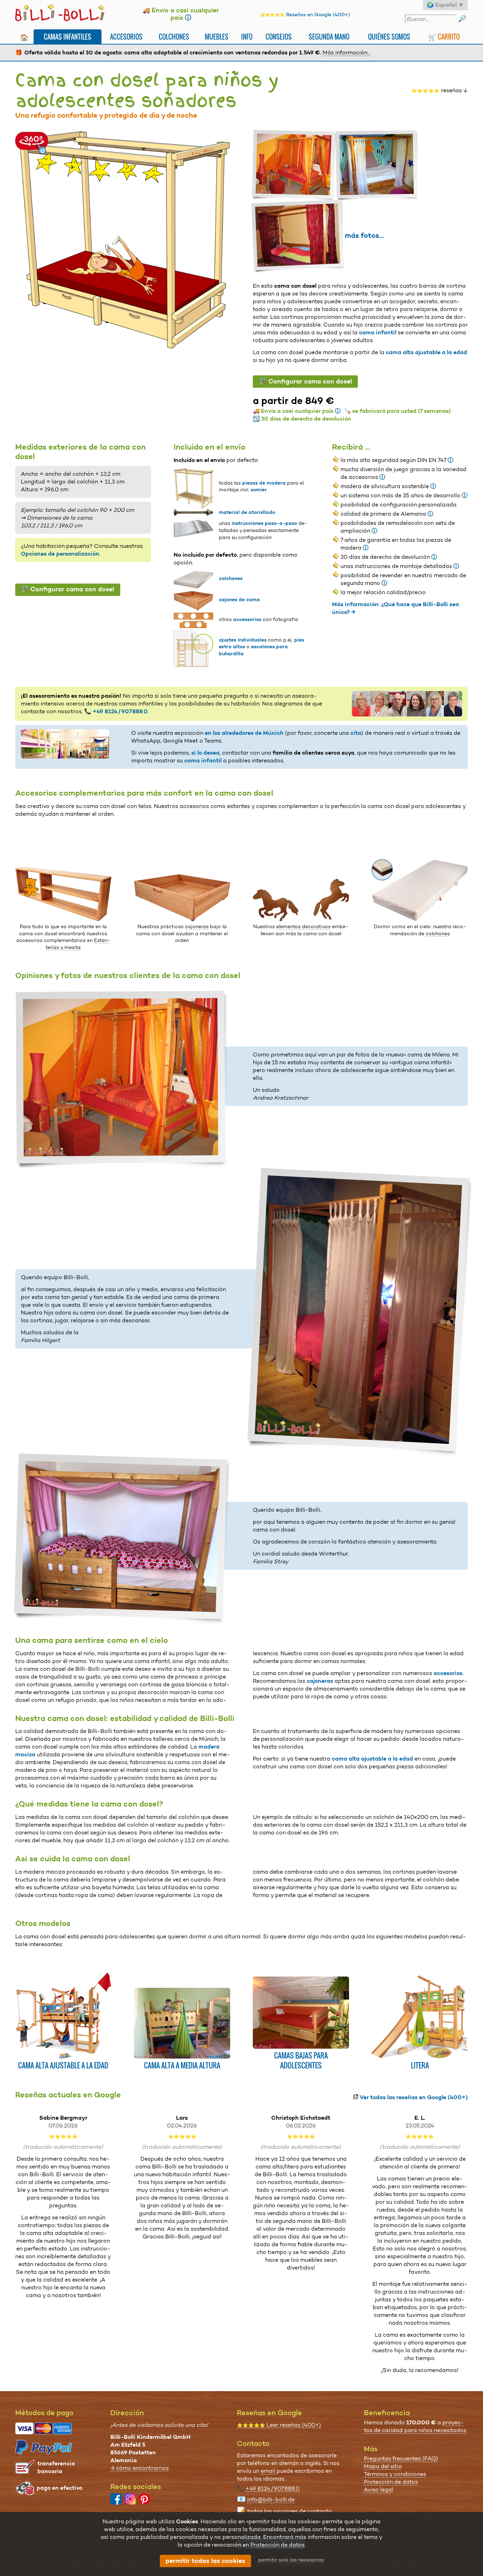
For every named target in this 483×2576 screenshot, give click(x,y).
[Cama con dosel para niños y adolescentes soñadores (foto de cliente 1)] (295, 165)
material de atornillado (247, 512)
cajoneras (197, 926)
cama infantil (378, 332)
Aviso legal (379, 2490)
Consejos (279, 37)
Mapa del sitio (383, 2466)
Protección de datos (391, 2482)
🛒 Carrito (444, 37)
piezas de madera (264, 483)
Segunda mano (329, 37)
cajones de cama (239, 599)
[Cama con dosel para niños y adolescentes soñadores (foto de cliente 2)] (378, 165)
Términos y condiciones (395, 2474)
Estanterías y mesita (78, 944)
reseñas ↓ (440, 90)
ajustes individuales (243, 640)
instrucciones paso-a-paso (264, 523)
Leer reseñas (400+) (279, 2425)
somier (259, 490)
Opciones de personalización (60, 554)
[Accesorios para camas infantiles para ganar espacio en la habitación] (182, 919)
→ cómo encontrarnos (139, 2468)
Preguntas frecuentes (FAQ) (401, 2458)
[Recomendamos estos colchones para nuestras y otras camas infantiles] (420, 919)
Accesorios (126, 37)
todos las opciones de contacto (289, 2511)
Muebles (217, 37)
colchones (231, 578)
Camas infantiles (68, 37)
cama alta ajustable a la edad (426, 352)
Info (247, 37)
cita (356, 733)
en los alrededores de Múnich (244, 733)
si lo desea (205, 753)
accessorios (247, 619)
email (268, 2471)
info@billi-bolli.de (271, 2499)
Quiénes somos (389, 37)
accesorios (448, 1673)
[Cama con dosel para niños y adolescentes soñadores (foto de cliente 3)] (299, 236)
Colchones (174, 37)
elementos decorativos (303, 926)
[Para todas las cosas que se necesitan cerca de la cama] (63, 919)
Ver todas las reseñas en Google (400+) (414, 2097)
